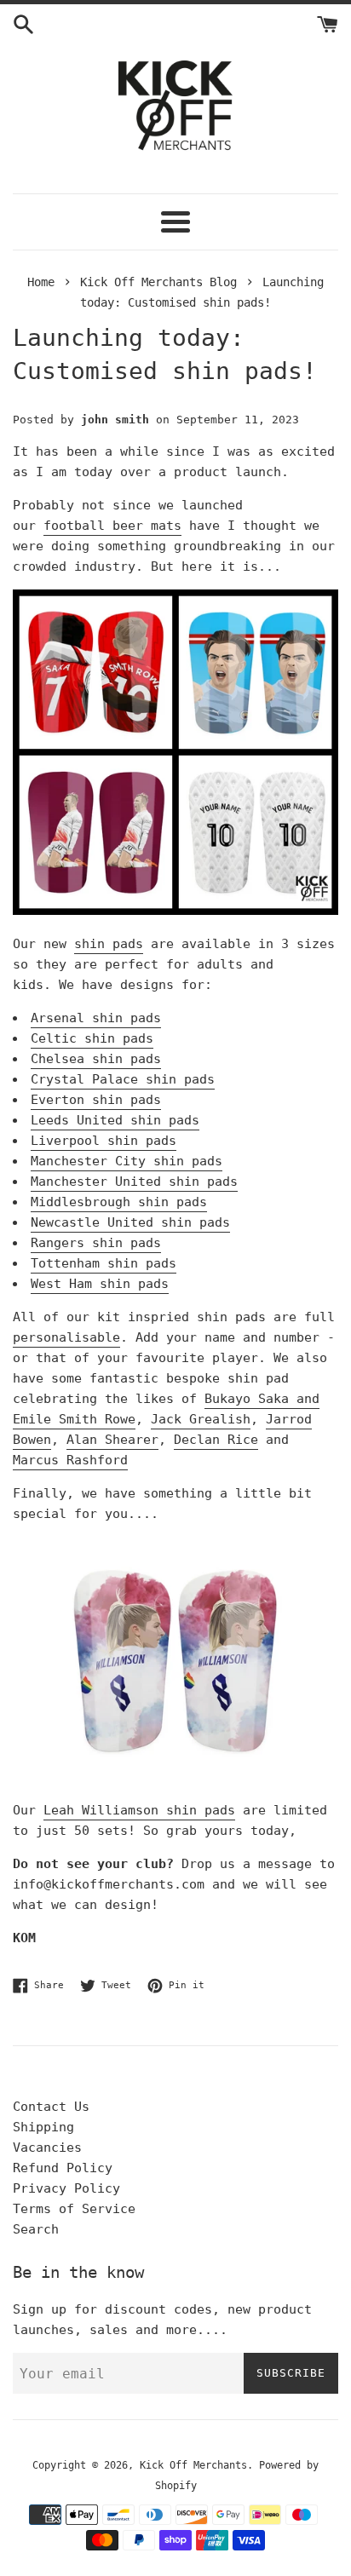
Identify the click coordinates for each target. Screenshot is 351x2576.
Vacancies (47, 2148)
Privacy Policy (66, 2188)
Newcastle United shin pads (130, 1222)
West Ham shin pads (100, 1284)
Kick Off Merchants (193, 2465)
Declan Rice (216, 1440)
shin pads (109, 944)
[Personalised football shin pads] (175, 911)
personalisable (66, 1337)
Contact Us (51, 2107)
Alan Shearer (112, 1440)
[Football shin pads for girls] (175, 1777)
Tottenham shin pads (104, 1263)
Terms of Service (74, 2209)
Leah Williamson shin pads (139, 1810)
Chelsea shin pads (96, 1059)
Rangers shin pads (96, 1243)
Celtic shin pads (92, 1038)
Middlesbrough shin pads (119, 1202)
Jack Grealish (201, 1419)
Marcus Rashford (70, 1460)
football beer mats (112, 526)
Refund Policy (63, 2168)
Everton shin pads (96, 1100)
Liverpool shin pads (104, 1141)
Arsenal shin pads (96, 1018)
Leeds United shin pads (115, 1120)
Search (36, 2229)
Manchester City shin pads (127, 1161)
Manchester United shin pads (134, 1182)
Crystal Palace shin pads (123, 1079)
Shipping (43, 2127)
